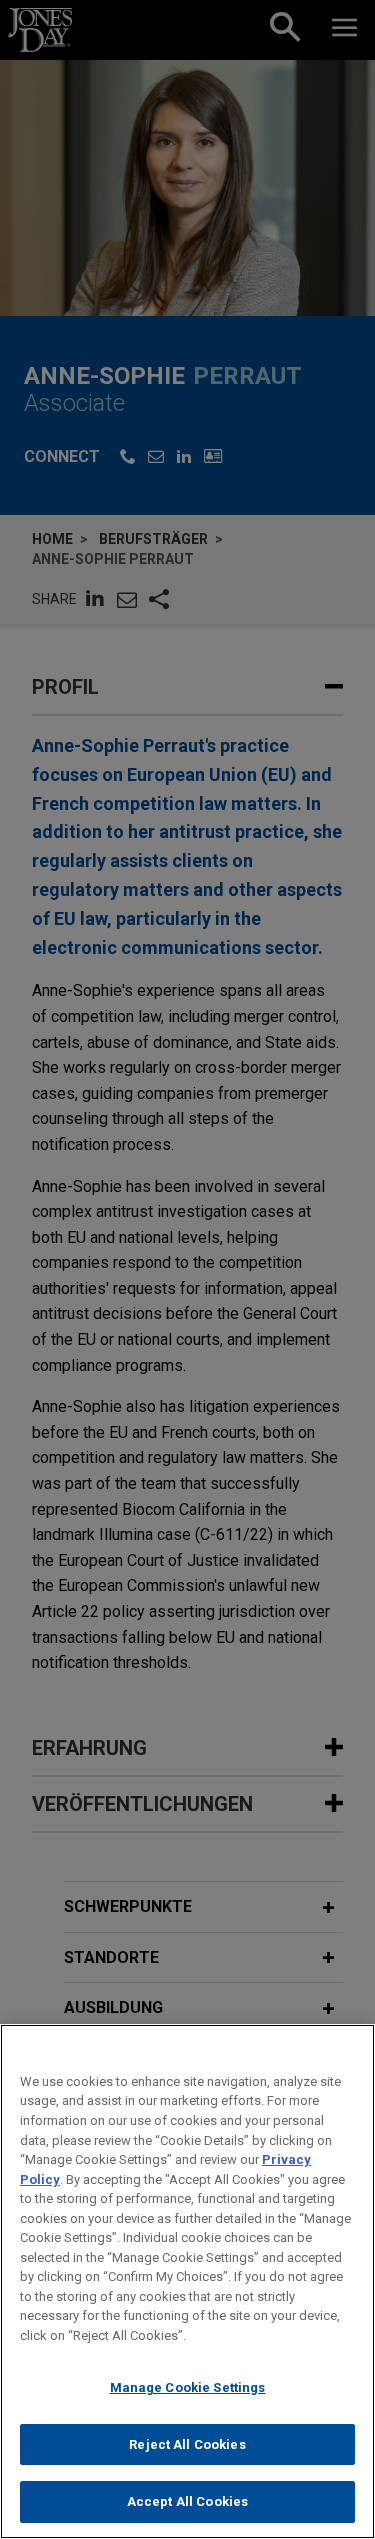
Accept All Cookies (187, 2501)
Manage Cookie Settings (188, 2387)
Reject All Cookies (187, 2444)
